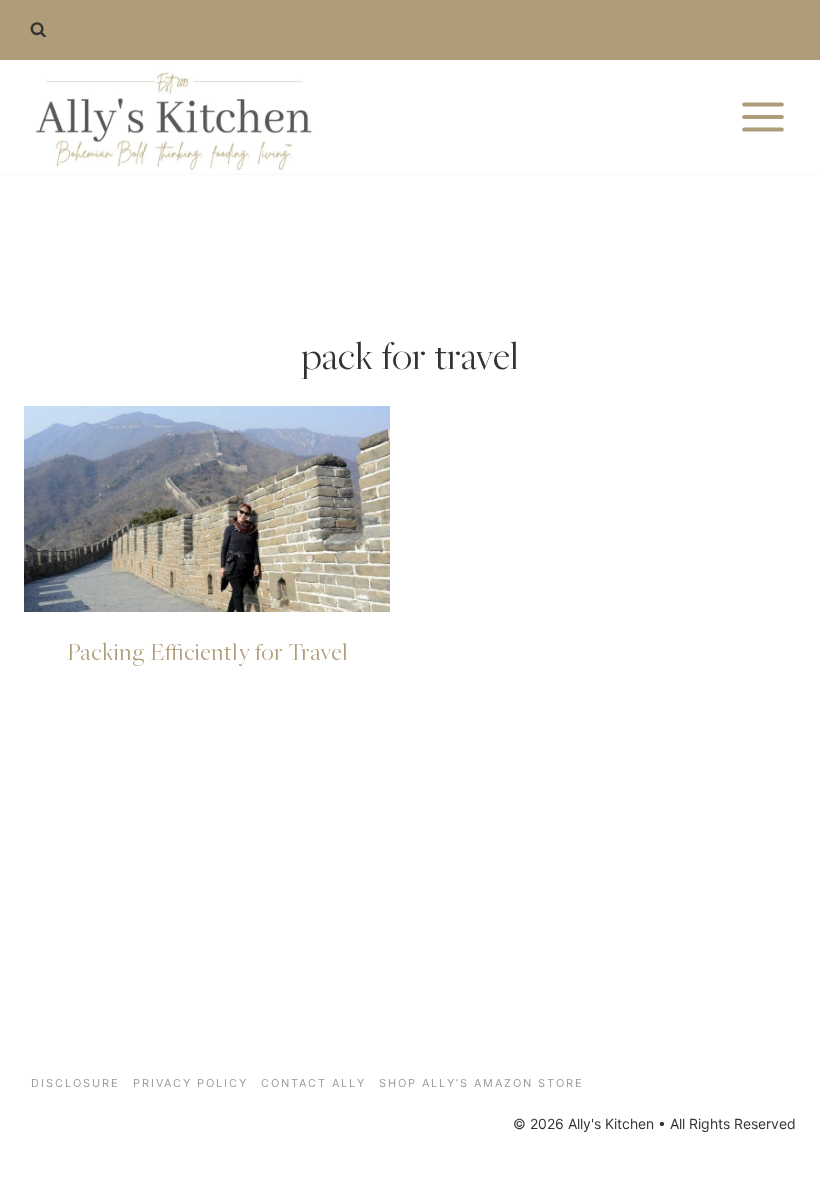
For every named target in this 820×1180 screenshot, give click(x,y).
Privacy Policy (190, 1083)
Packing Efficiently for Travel (207, 651)
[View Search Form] (38, 30)
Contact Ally (313, 1083)
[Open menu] (762, 116)
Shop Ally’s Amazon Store (481, 1083)
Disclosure (75, 1083)
